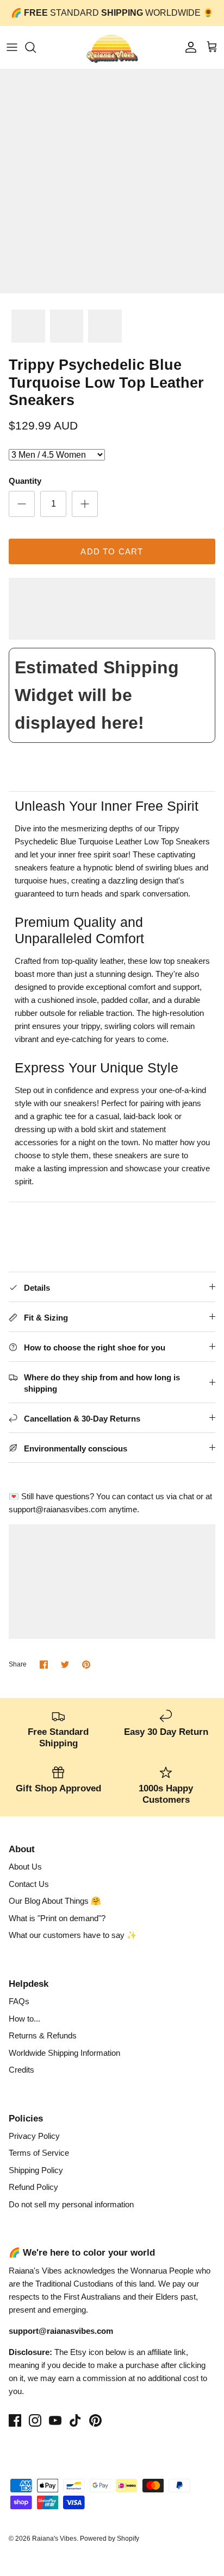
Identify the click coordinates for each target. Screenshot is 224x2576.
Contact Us (29, 1884)
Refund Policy (33, 2187)
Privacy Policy (34, 2136)
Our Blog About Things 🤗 (55, 1901)
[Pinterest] (95, 2420)
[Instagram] (35, 2420)
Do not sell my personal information (71, 2204)
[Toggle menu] (12, 47)
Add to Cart (112, 551)
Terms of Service (39, 2153)
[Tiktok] (75, 2420)
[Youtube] (55, 2420)
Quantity (25, 481)
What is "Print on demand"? (57, 1918)
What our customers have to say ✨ (73, 1935)
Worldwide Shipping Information (64, 2053)
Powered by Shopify (110, 2539)
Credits (21, 2070)
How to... (24, 2019)
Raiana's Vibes (54, 2539)
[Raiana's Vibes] (112, 48)
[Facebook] (15, 2420)
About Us (25, 1867)
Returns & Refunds (43, 2035)
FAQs (19, 2001)
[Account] (188, 47)
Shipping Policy (36, 2170)
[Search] (36, 47)
